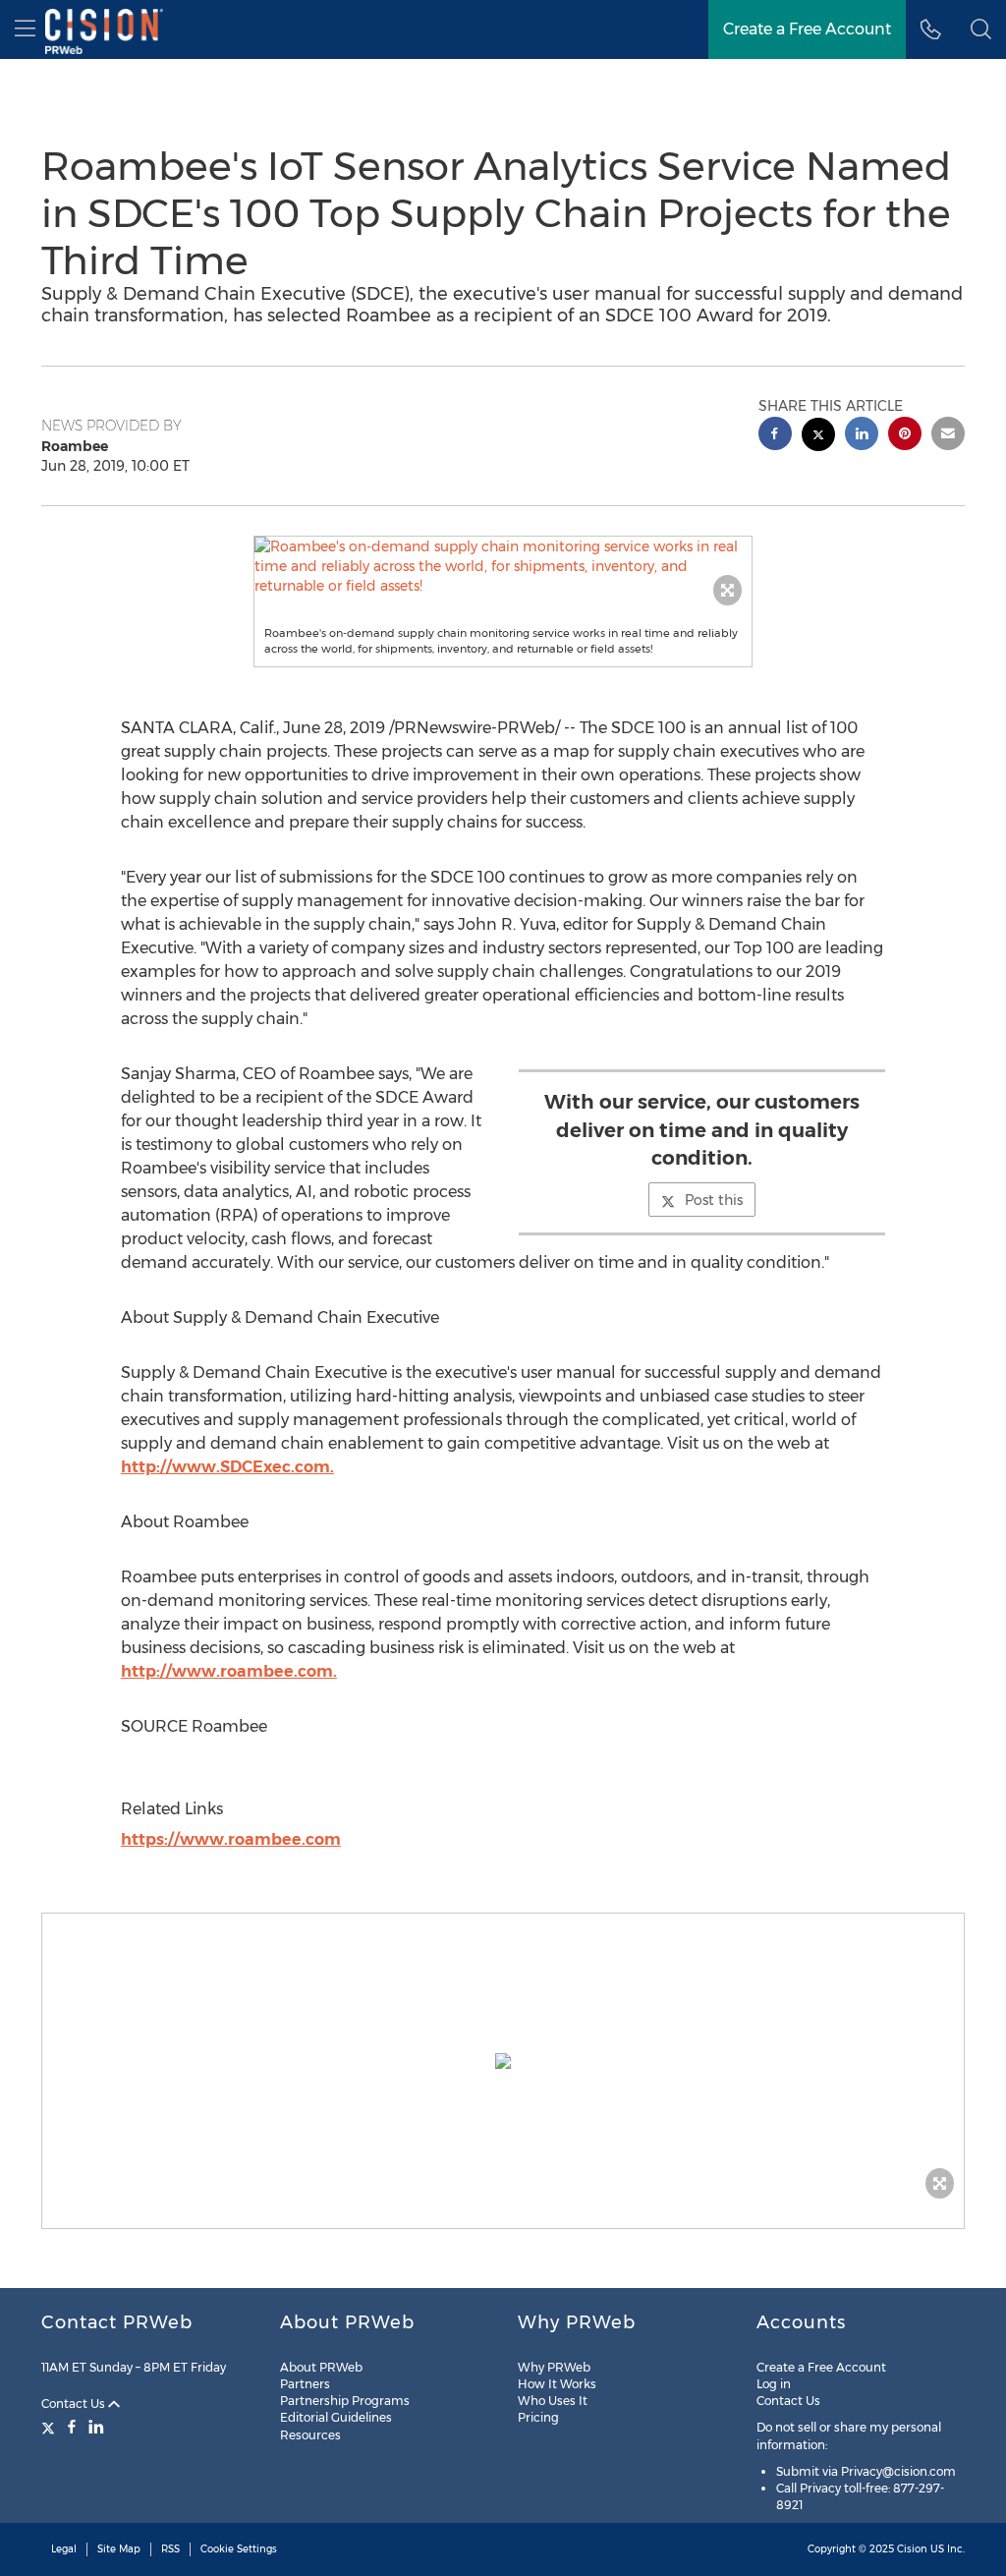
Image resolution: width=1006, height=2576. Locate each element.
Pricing (538, 2417)
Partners (305, 2384)
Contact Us (75, 2404)
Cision (912, 2549)
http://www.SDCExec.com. (227, 1467)
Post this (714, 1200)
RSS (170, 2549)
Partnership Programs (345, 2401)
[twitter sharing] (818, 437)
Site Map (119, 2549)
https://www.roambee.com (231, 1839)
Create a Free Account (807, 29)
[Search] (981, 29)
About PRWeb (321, 2367)
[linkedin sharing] (862, 436)
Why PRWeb (554, 2367)
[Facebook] (72, 2427)
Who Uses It (553, 2401)
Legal (64, 2549)
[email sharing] (948, 436)
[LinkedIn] (96, 2427)
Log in (774, 2384)
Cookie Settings (239, 2549)
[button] (503, 566)
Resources (310, 2435)
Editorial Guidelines (336, 2417)
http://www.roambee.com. (229, 1671)
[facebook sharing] (775, 436)
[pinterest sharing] (905, 436)
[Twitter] (51, 2427)
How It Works (557, 2384)
